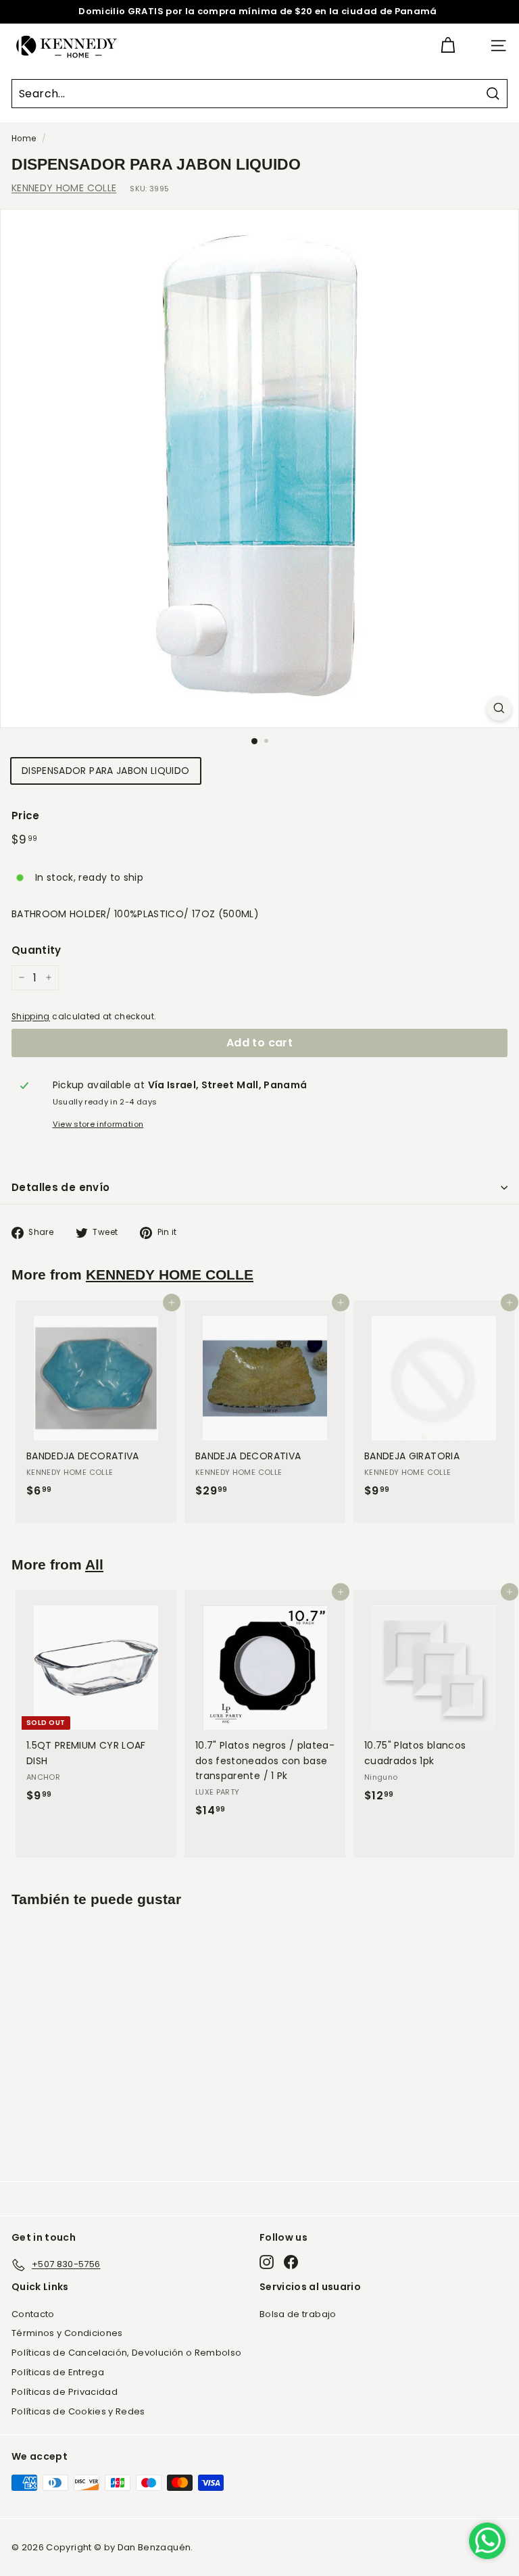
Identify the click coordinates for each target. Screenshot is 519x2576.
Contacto (33, 2314)
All (94, 1564)
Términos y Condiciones (67, 2333)
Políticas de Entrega (58, 2372)
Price (26, 816)
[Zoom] (499, 708)
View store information (98, 1124)
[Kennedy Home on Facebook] (291, 2262)
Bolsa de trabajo (298, 2314)
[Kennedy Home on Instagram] (267, 2262)
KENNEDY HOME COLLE (64, 188)
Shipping (31, 1017)
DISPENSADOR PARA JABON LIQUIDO (106, 771)
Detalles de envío (60, 1187)
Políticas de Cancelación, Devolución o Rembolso (126, 2353)
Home (24, 139)
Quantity (36, 950)
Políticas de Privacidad (65, 2392)
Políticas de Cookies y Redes (78, 2411)
